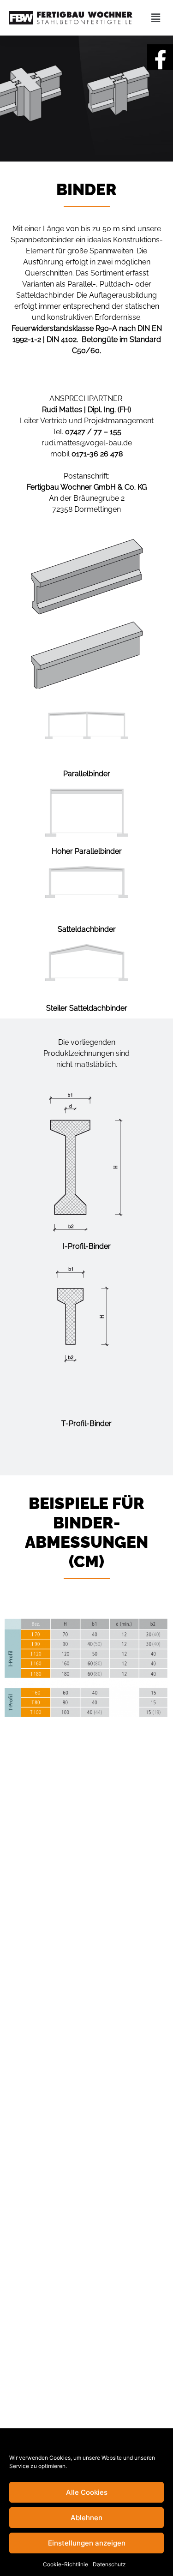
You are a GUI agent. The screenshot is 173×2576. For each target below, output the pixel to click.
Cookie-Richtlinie (66, 2564)
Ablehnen (86, 2518)
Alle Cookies (87, 2492)
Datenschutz (109, 2564)
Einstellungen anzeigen (87, 2543)
